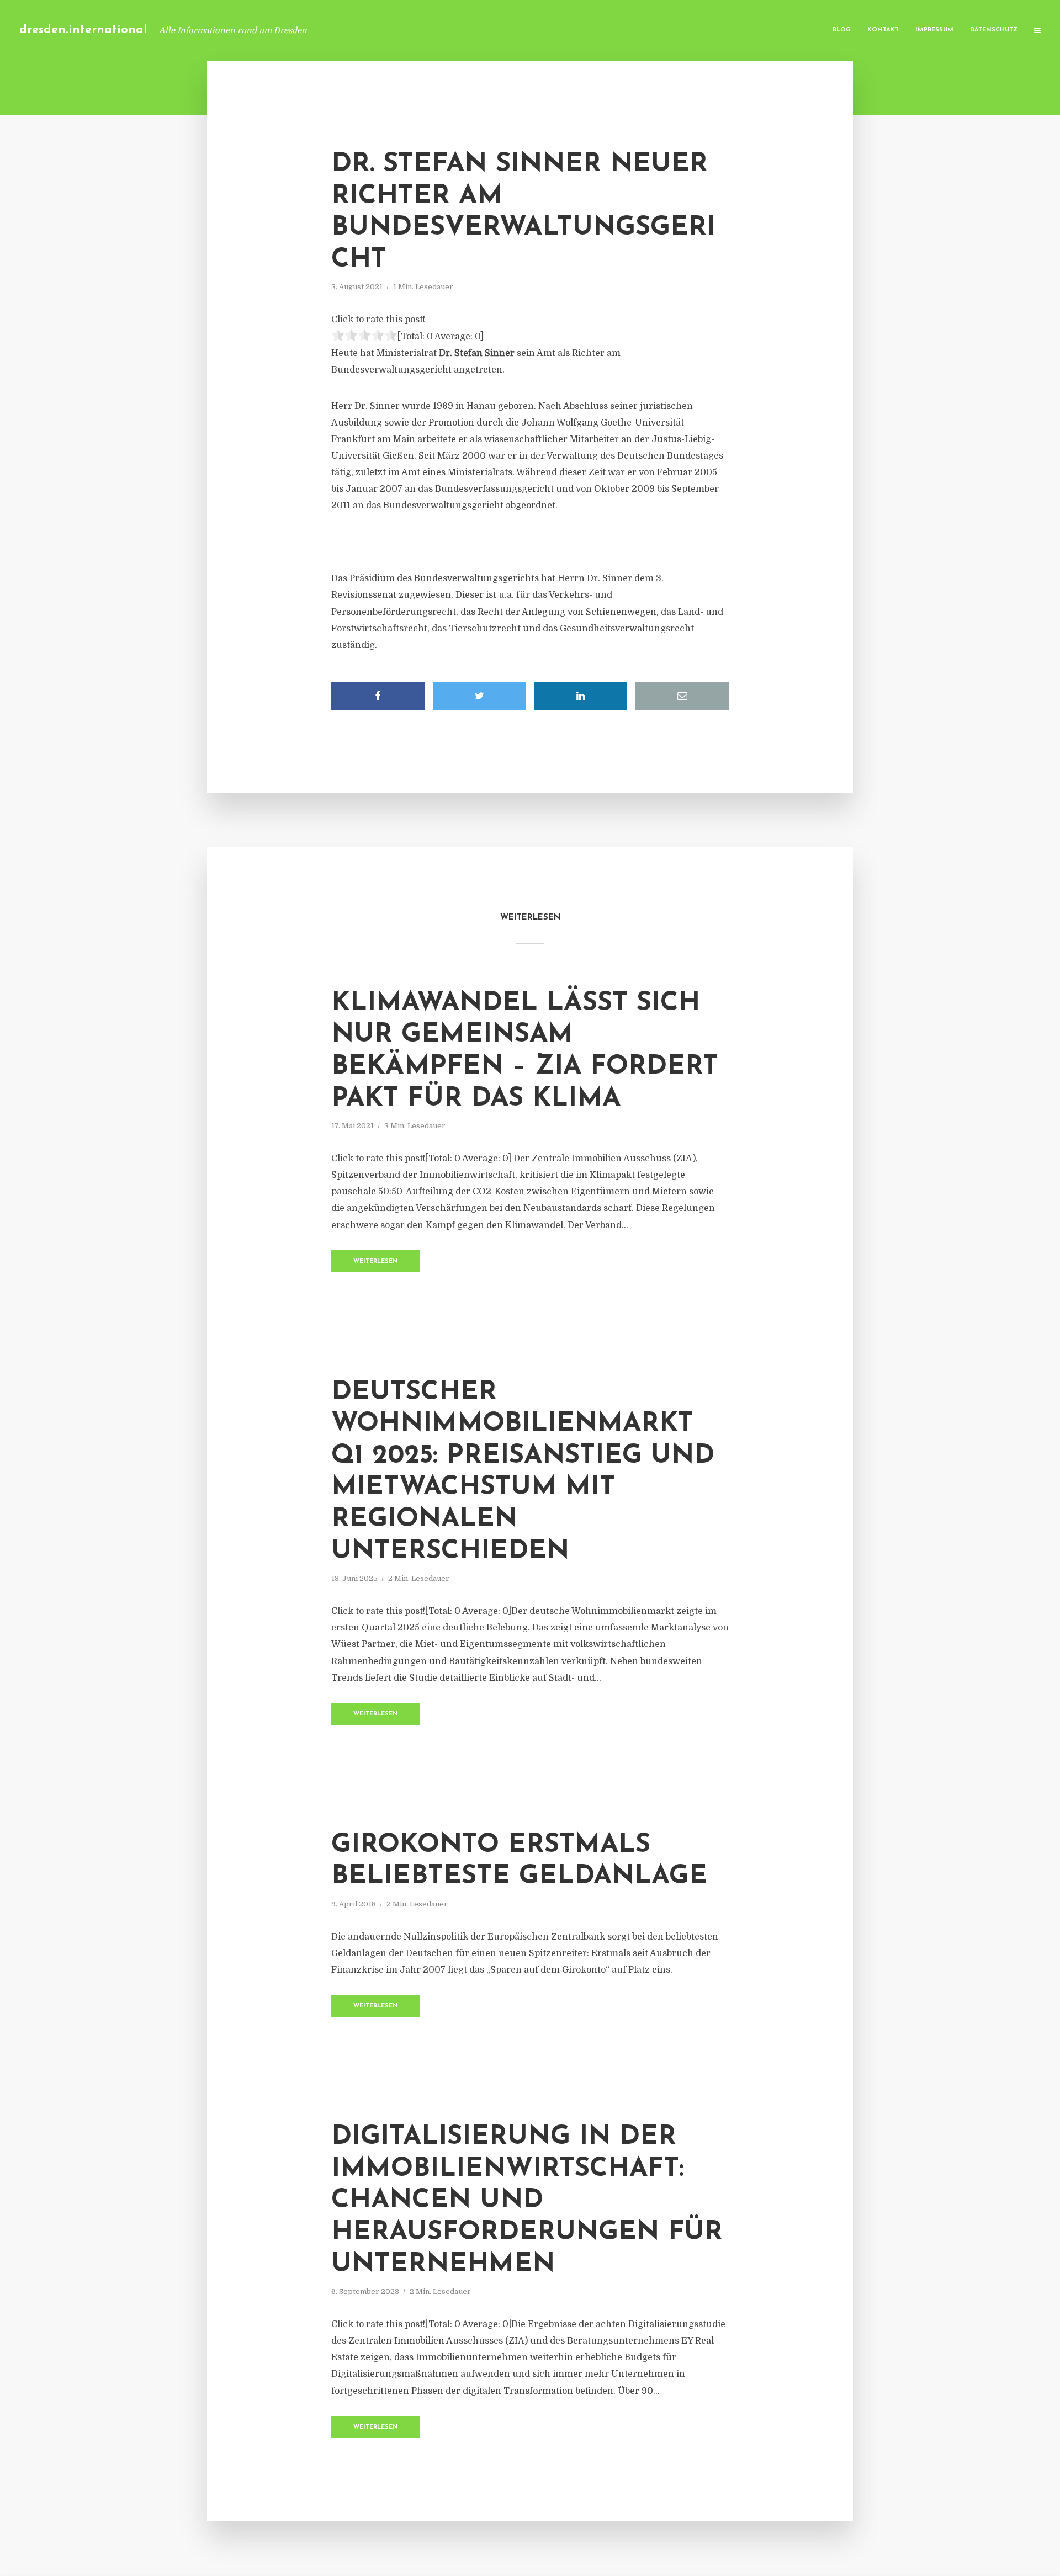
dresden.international (83, 30)
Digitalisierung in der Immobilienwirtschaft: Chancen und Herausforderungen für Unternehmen (527, 2201)
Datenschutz (994, 30)
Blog (842, 30)
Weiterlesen (376, 1262)
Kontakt (883, 30)
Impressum (934, 30)
